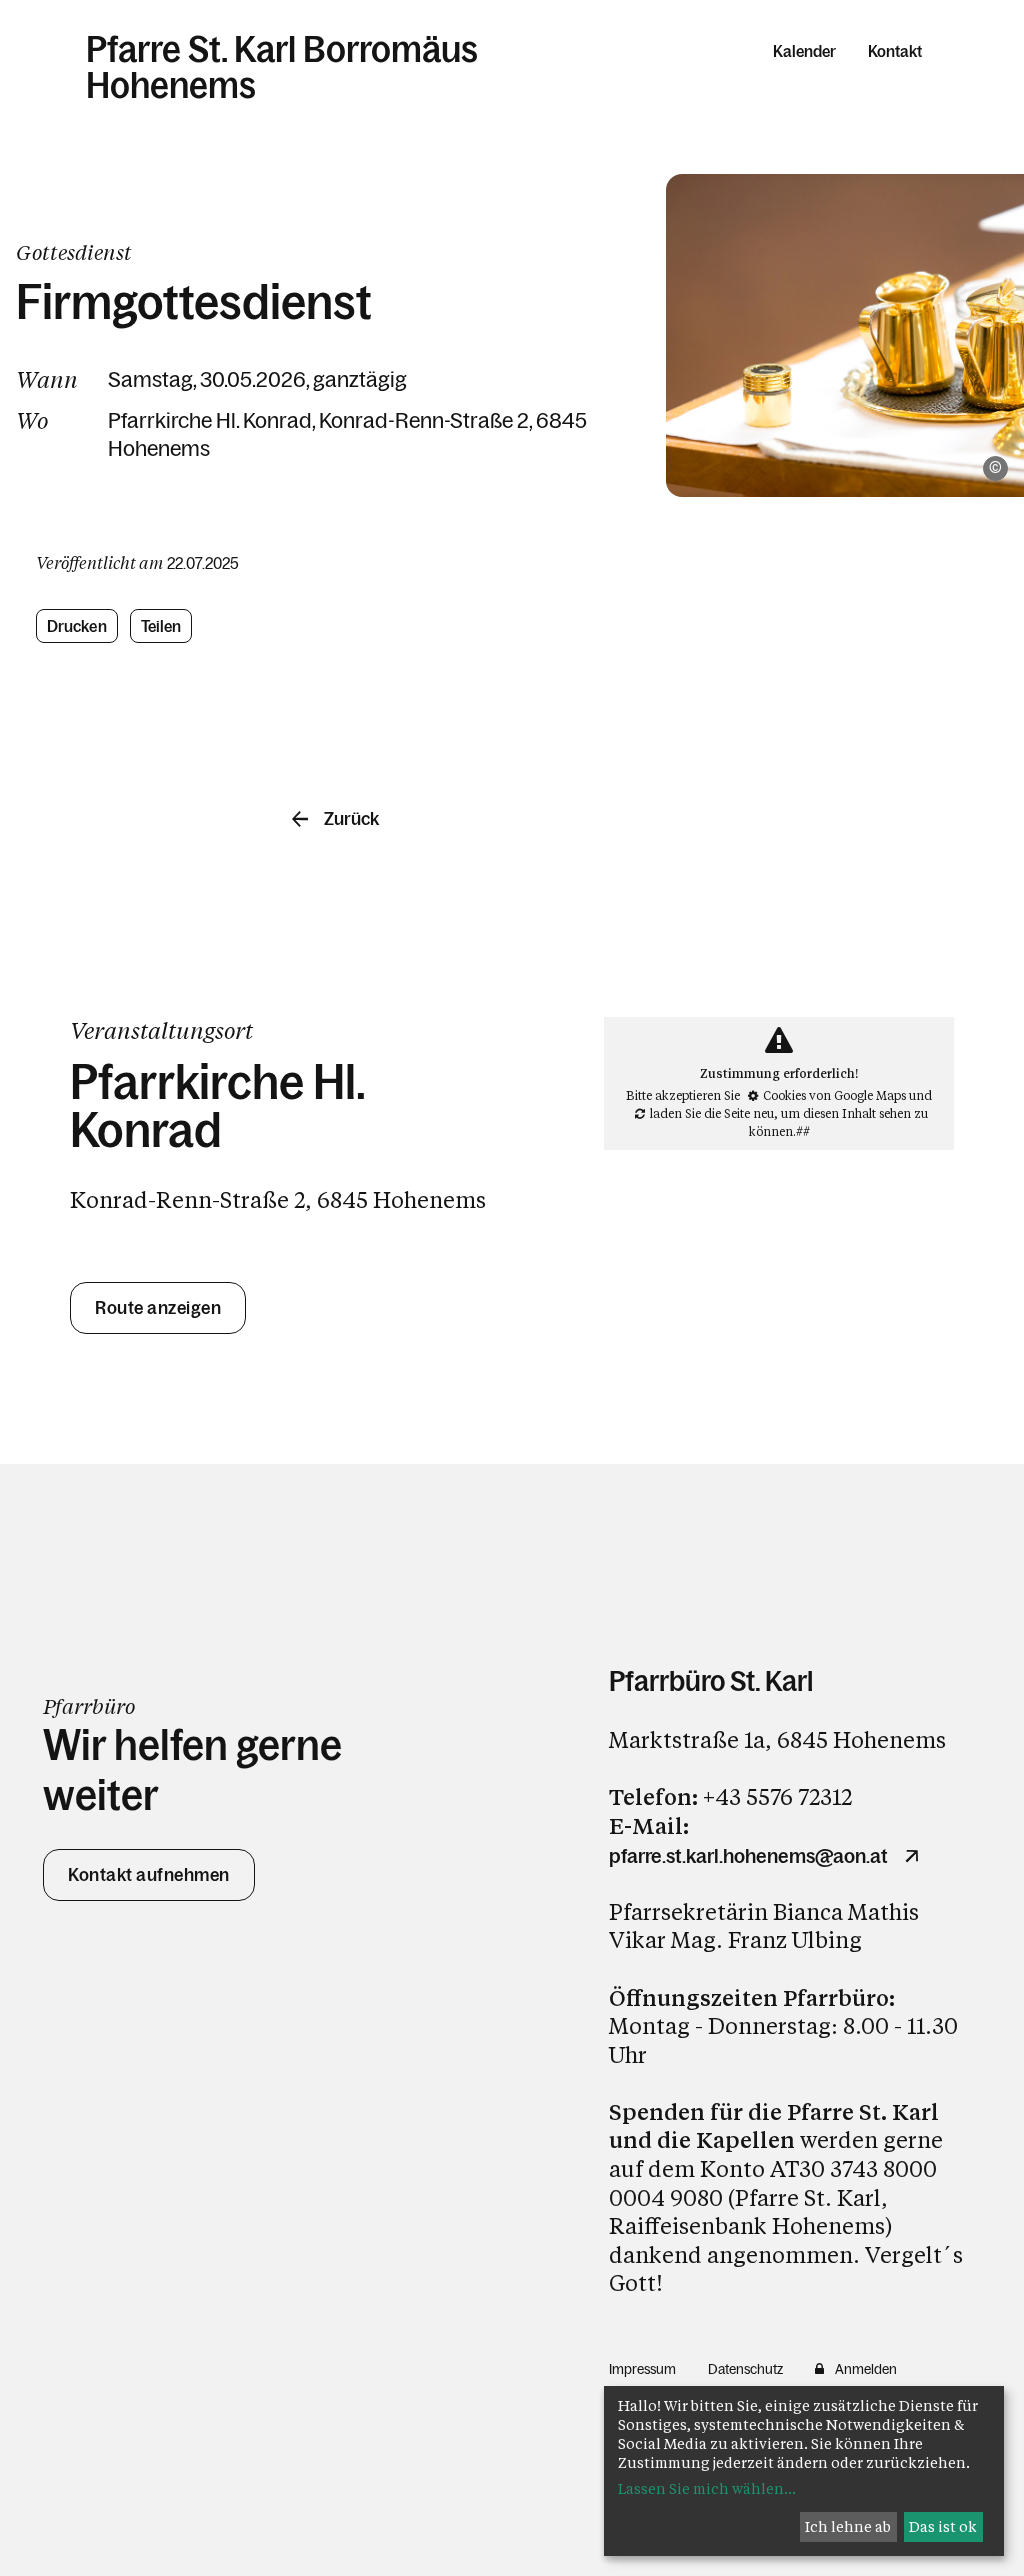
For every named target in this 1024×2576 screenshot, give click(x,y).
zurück (351, 819)
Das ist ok (943, 2526)
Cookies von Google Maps (834, 1095)
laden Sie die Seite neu (712, 1113)
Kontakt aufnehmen (149, 1875)
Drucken (77, 626)
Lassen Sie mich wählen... (707, 2488)
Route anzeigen (158, 1308)
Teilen (161, 626)
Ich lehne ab (848, 2526)
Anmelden (866, 2369)
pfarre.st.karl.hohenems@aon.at (748, 1856)
